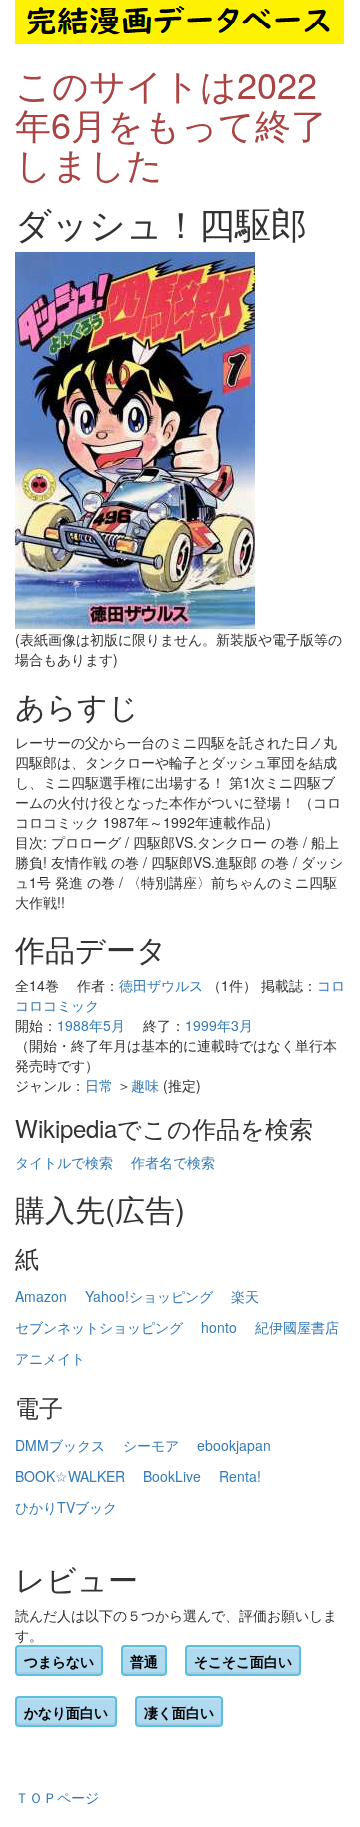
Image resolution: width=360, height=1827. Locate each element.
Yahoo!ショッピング (149, 1296)
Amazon (41, 1296)
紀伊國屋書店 (297, 1327)
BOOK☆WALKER (70, 1476)
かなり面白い (66, 1712)
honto (219, 1327)
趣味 (145, 1085)
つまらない (59, 1661)
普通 (144, 1661)
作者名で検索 (173, 1162)
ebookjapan (234, 1445)
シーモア (151, 1445)
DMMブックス (60, 1445)
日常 (99, 1085)
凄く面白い (179, 1712)
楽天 (245, 1296)
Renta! (240, 1476)
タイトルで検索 (64, 1162)
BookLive (172, 1476)
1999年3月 (219, 1025)
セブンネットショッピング (99, 1327)
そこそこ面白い (243, 1661)
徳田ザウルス (161, 985)
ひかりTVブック (66, 1507)
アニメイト (50, 1358)
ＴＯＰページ (57, 1797)
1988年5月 (91, 1025)
